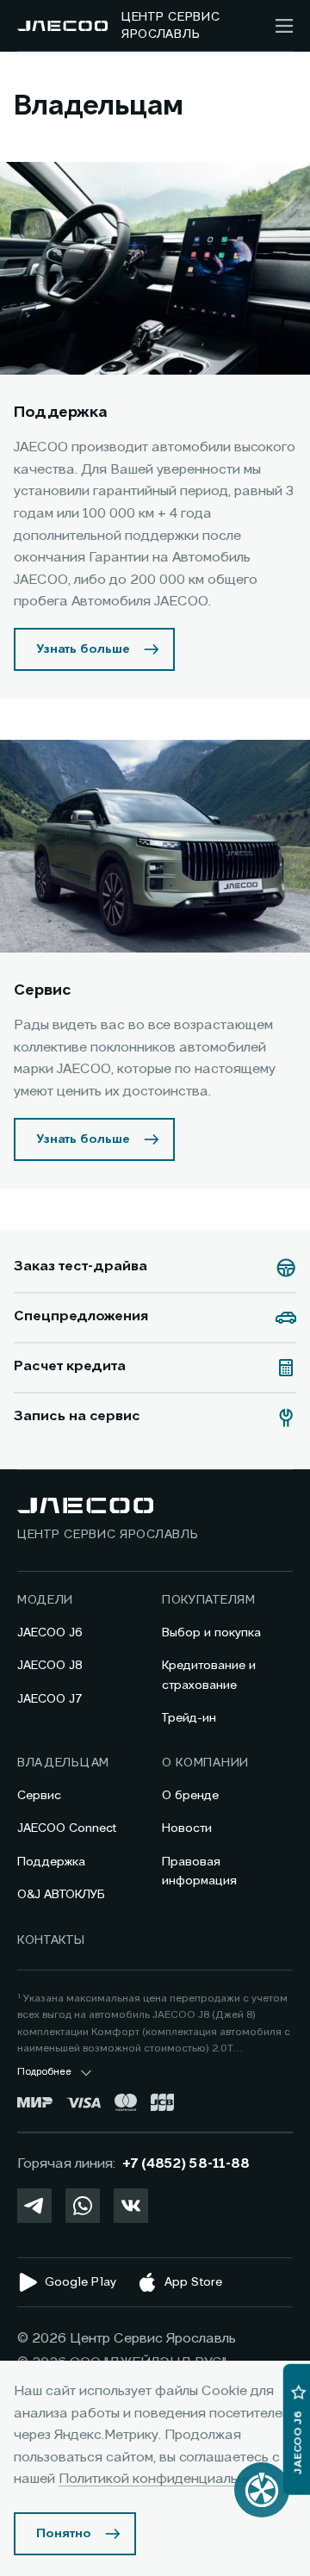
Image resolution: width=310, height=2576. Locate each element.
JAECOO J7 (50, 1699)
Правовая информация (199, 1871)
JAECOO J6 (50, 1633)
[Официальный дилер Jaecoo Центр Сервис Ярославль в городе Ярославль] (62, 26)
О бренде (190, 1796)
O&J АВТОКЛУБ (61, 1895)
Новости (187, 1828)
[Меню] (284, 26)
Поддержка (51, 1862)
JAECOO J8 (50, 1666)
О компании (205, 1763)
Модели (45, 1600)
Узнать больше (83, 649)
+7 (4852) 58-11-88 (186, 2164)
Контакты (51, 1940)
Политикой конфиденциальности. (168, 2480)
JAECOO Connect (67, 1828)
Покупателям (209, 1600)
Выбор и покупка (211, 1633)
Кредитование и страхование (209, 1675)
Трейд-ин (189, 1718)
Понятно (64, 2534)
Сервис (39, 1796)
